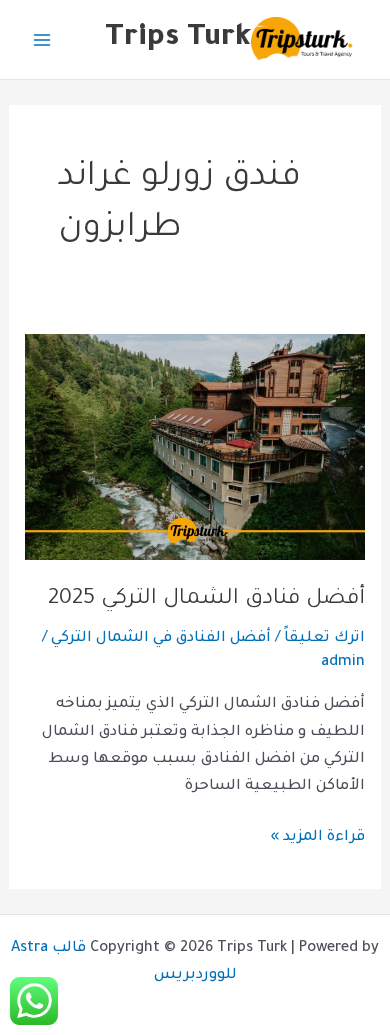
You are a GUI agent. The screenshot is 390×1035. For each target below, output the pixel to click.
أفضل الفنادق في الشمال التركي (161, 638)
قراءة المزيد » (317, 835)
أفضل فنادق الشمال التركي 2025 (206, 599)
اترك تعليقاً (324, 638)
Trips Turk (178, 39)
